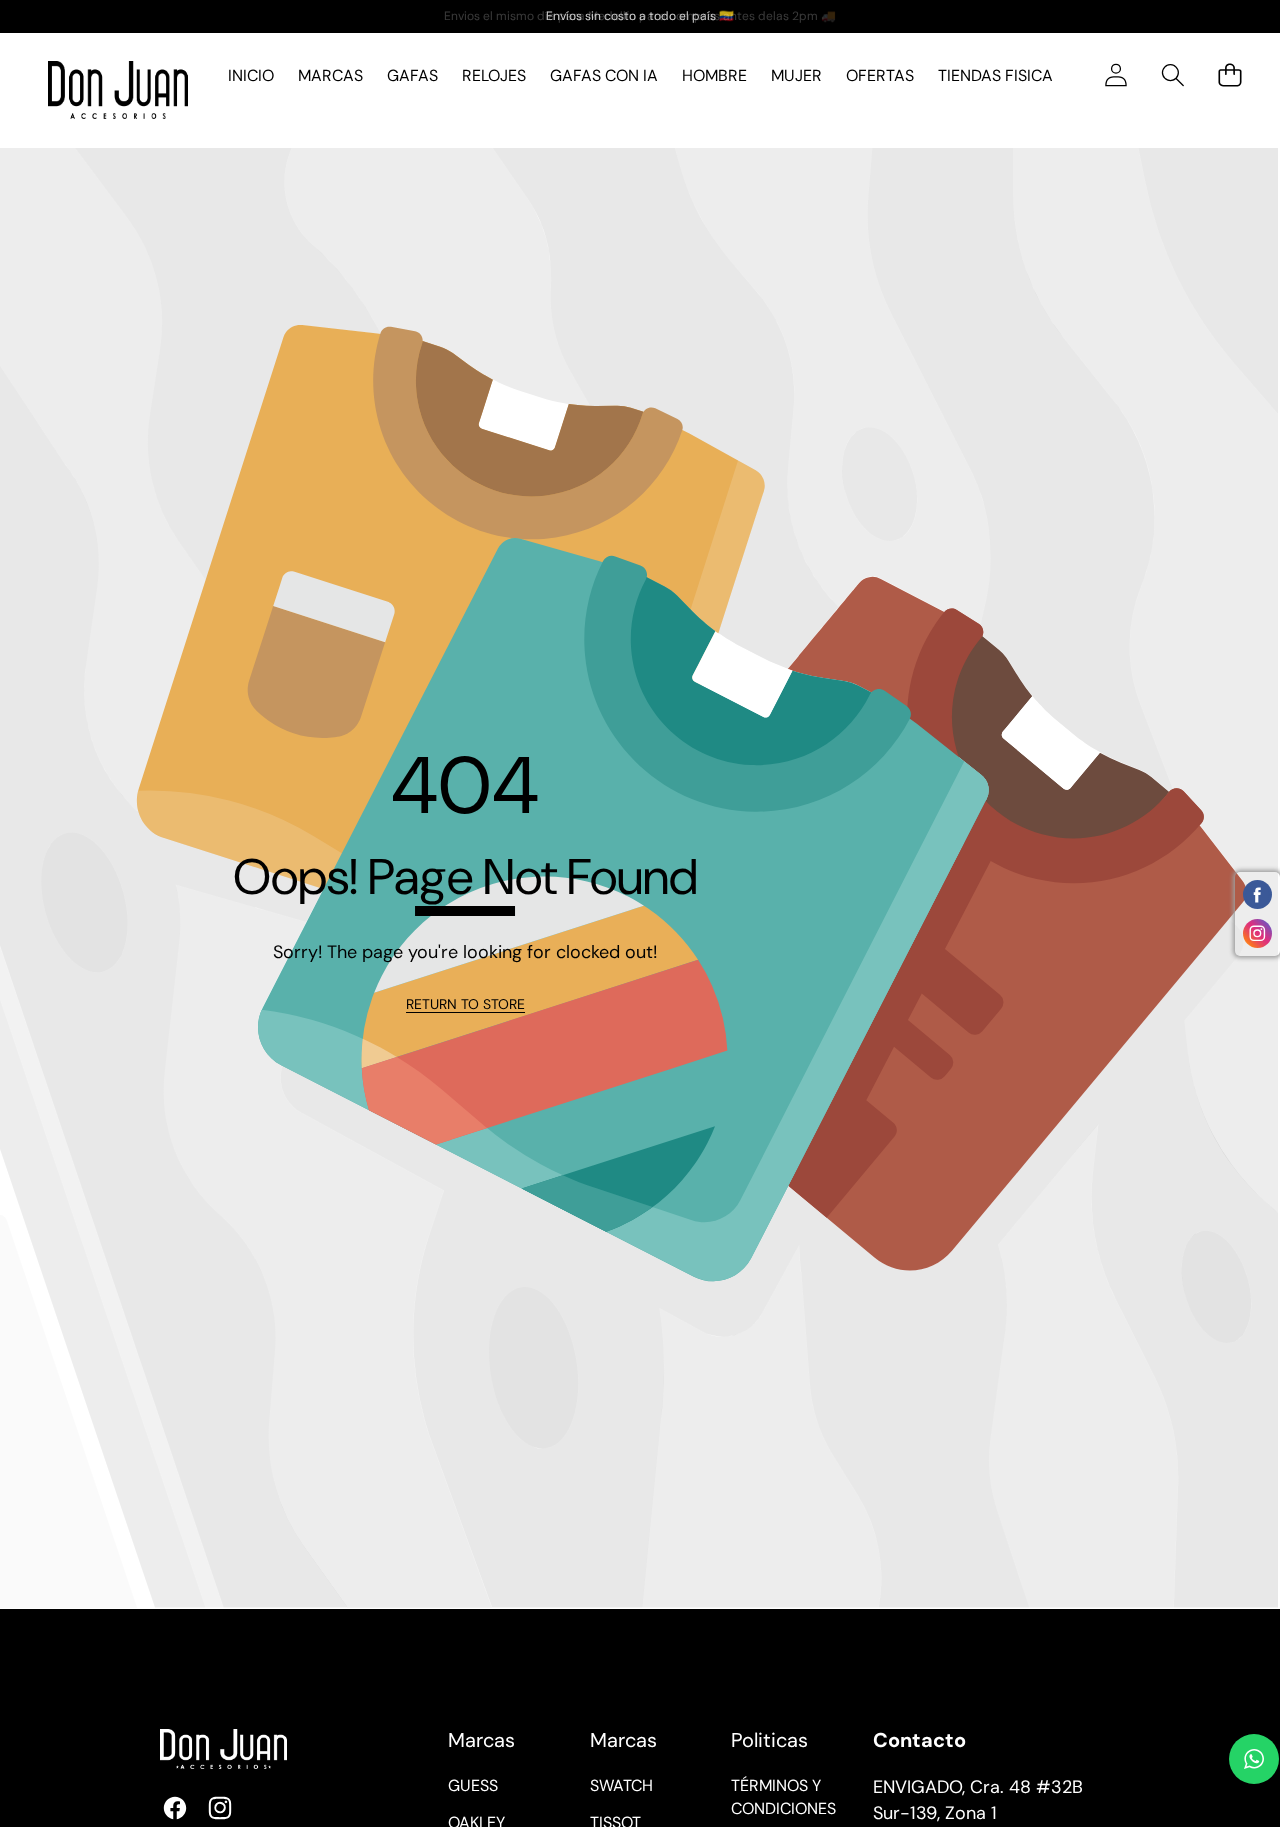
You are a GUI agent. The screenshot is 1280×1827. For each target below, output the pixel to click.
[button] (1172, 75)
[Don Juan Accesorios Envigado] (118, 90)
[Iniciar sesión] (1115, 75)
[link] (465, 1005)
